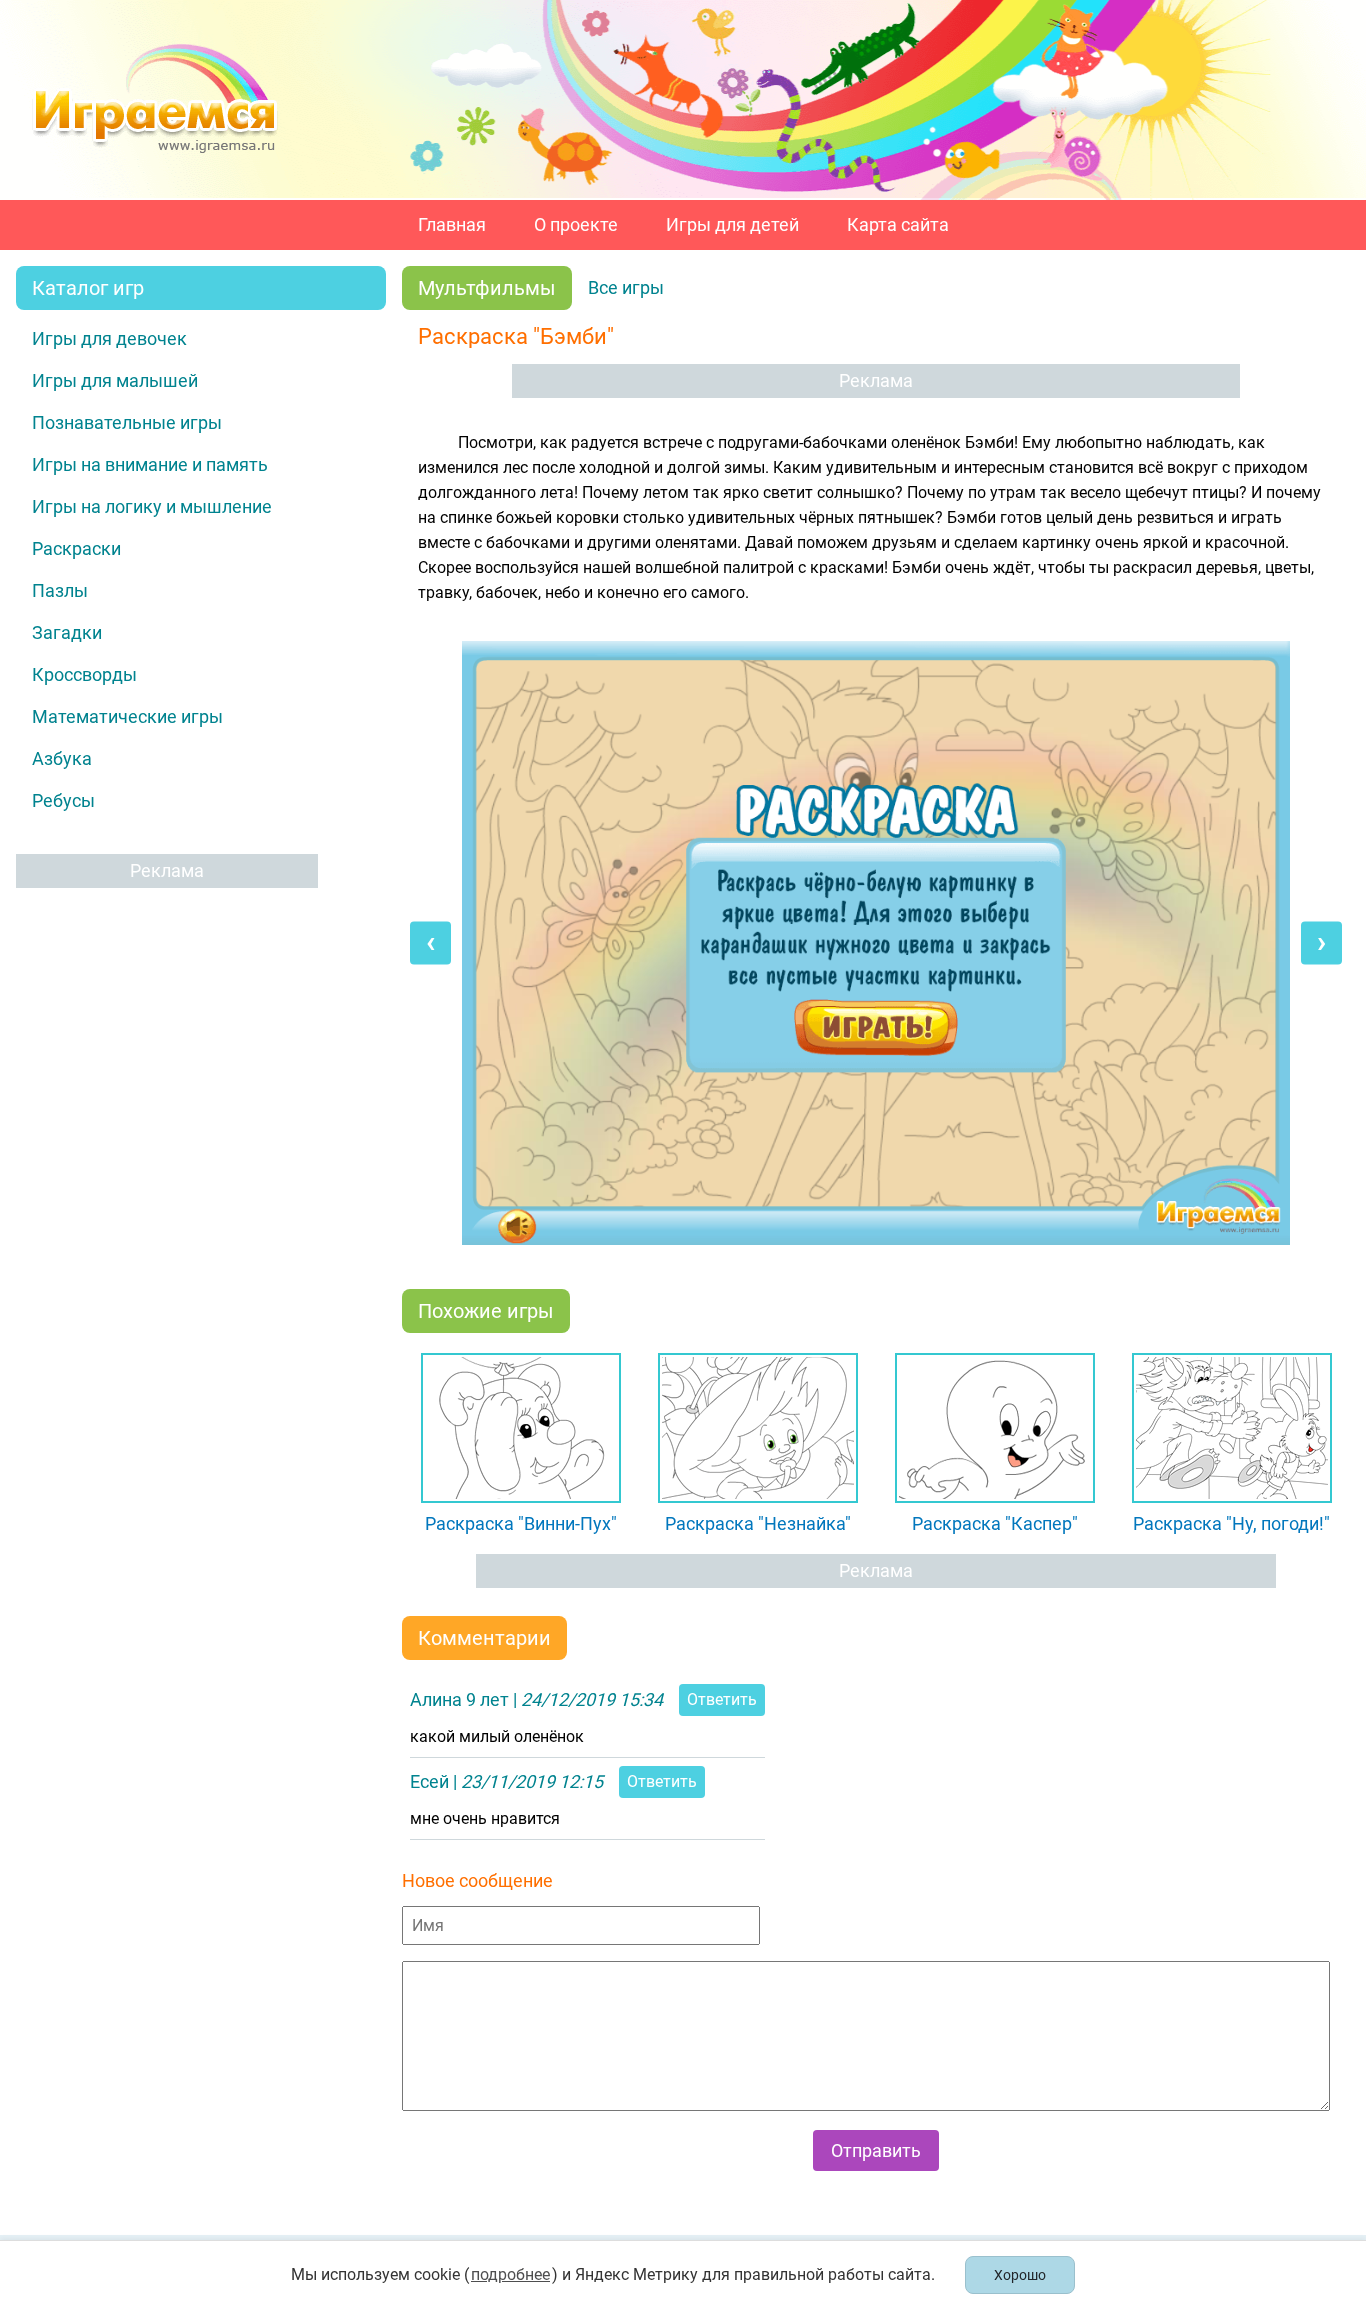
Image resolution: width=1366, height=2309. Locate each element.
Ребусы (63, 800)
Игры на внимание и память (150, 464)
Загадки (67, 632)
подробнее (510, 2274)
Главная (452, 224)
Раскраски (76, 548)
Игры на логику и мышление (152, 506)
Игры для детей (732, 224)
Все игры (626, 287)
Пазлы (60, 590)
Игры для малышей (115, 380)
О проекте (576, 224)
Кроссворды (84, 674)
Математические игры (127, 716)
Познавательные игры (127, 422)
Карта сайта (898, 224)
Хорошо (1020, 2275)
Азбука (62, 758)
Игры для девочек (109, 338)
